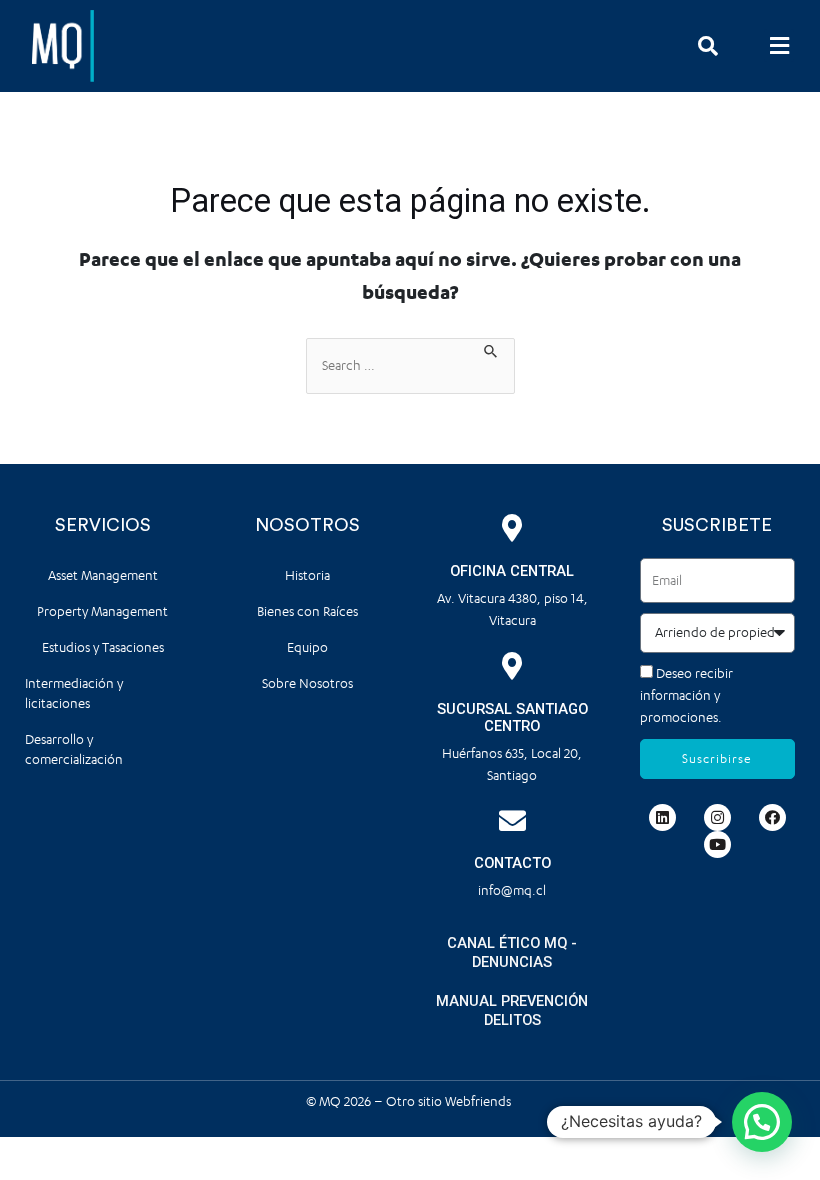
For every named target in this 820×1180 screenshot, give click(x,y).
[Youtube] (717, 844)
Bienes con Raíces (307, 611)
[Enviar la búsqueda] (491, 349)
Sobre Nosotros (307, 683)
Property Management (102, 611)
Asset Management (103, 575)
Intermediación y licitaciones (74, 693)
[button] (779, 45)
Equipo (307, 647)
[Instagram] (717, 817)
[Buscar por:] (410, 366)
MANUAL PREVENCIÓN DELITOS (512, 1010)
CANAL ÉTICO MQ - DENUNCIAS (512, 952)
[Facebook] (772, 817)
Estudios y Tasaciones (103, 647)
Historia (307, 575)
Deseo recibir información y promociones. (686, 695)
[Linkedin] (662, 817)
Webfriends (479, 1101)
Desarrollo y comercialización (74, 749)
